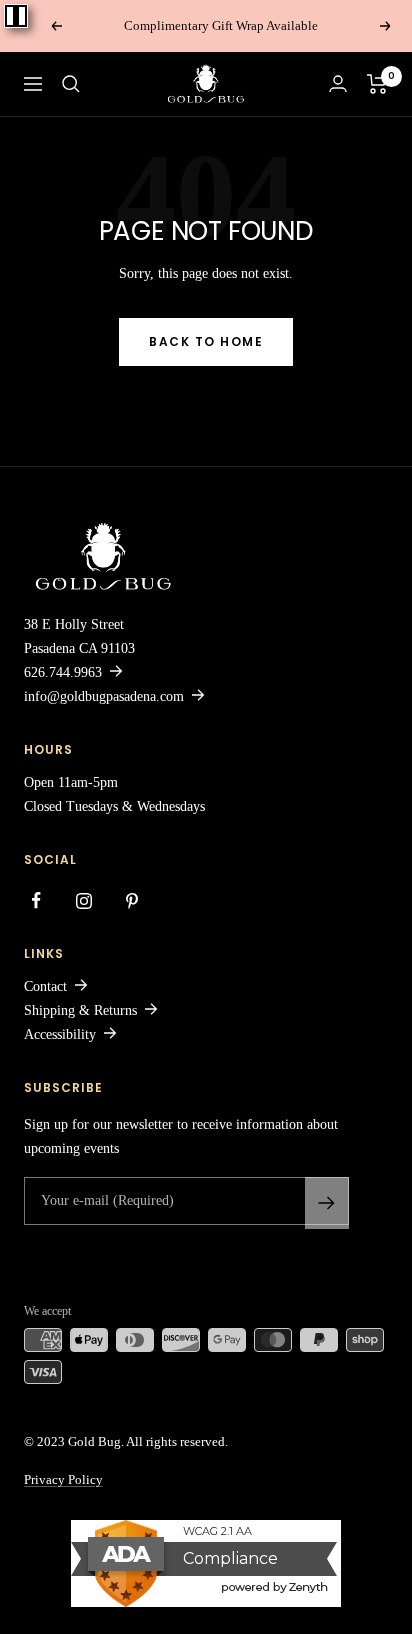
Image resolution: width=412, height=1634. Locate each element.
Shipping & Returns (80, 1010)
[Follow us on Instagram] (84, 901)
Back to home (206, 341)
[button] (71, 84)
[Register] (327, 1203)
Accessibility (60, 1034)
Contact (45, 986)
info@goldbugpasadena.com (104, 696)
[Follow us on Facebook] (36, 901)
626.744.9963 (63, 672)
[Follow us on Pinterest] (132, 901)
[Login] (338, 83)
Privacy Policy (63, 1479)
